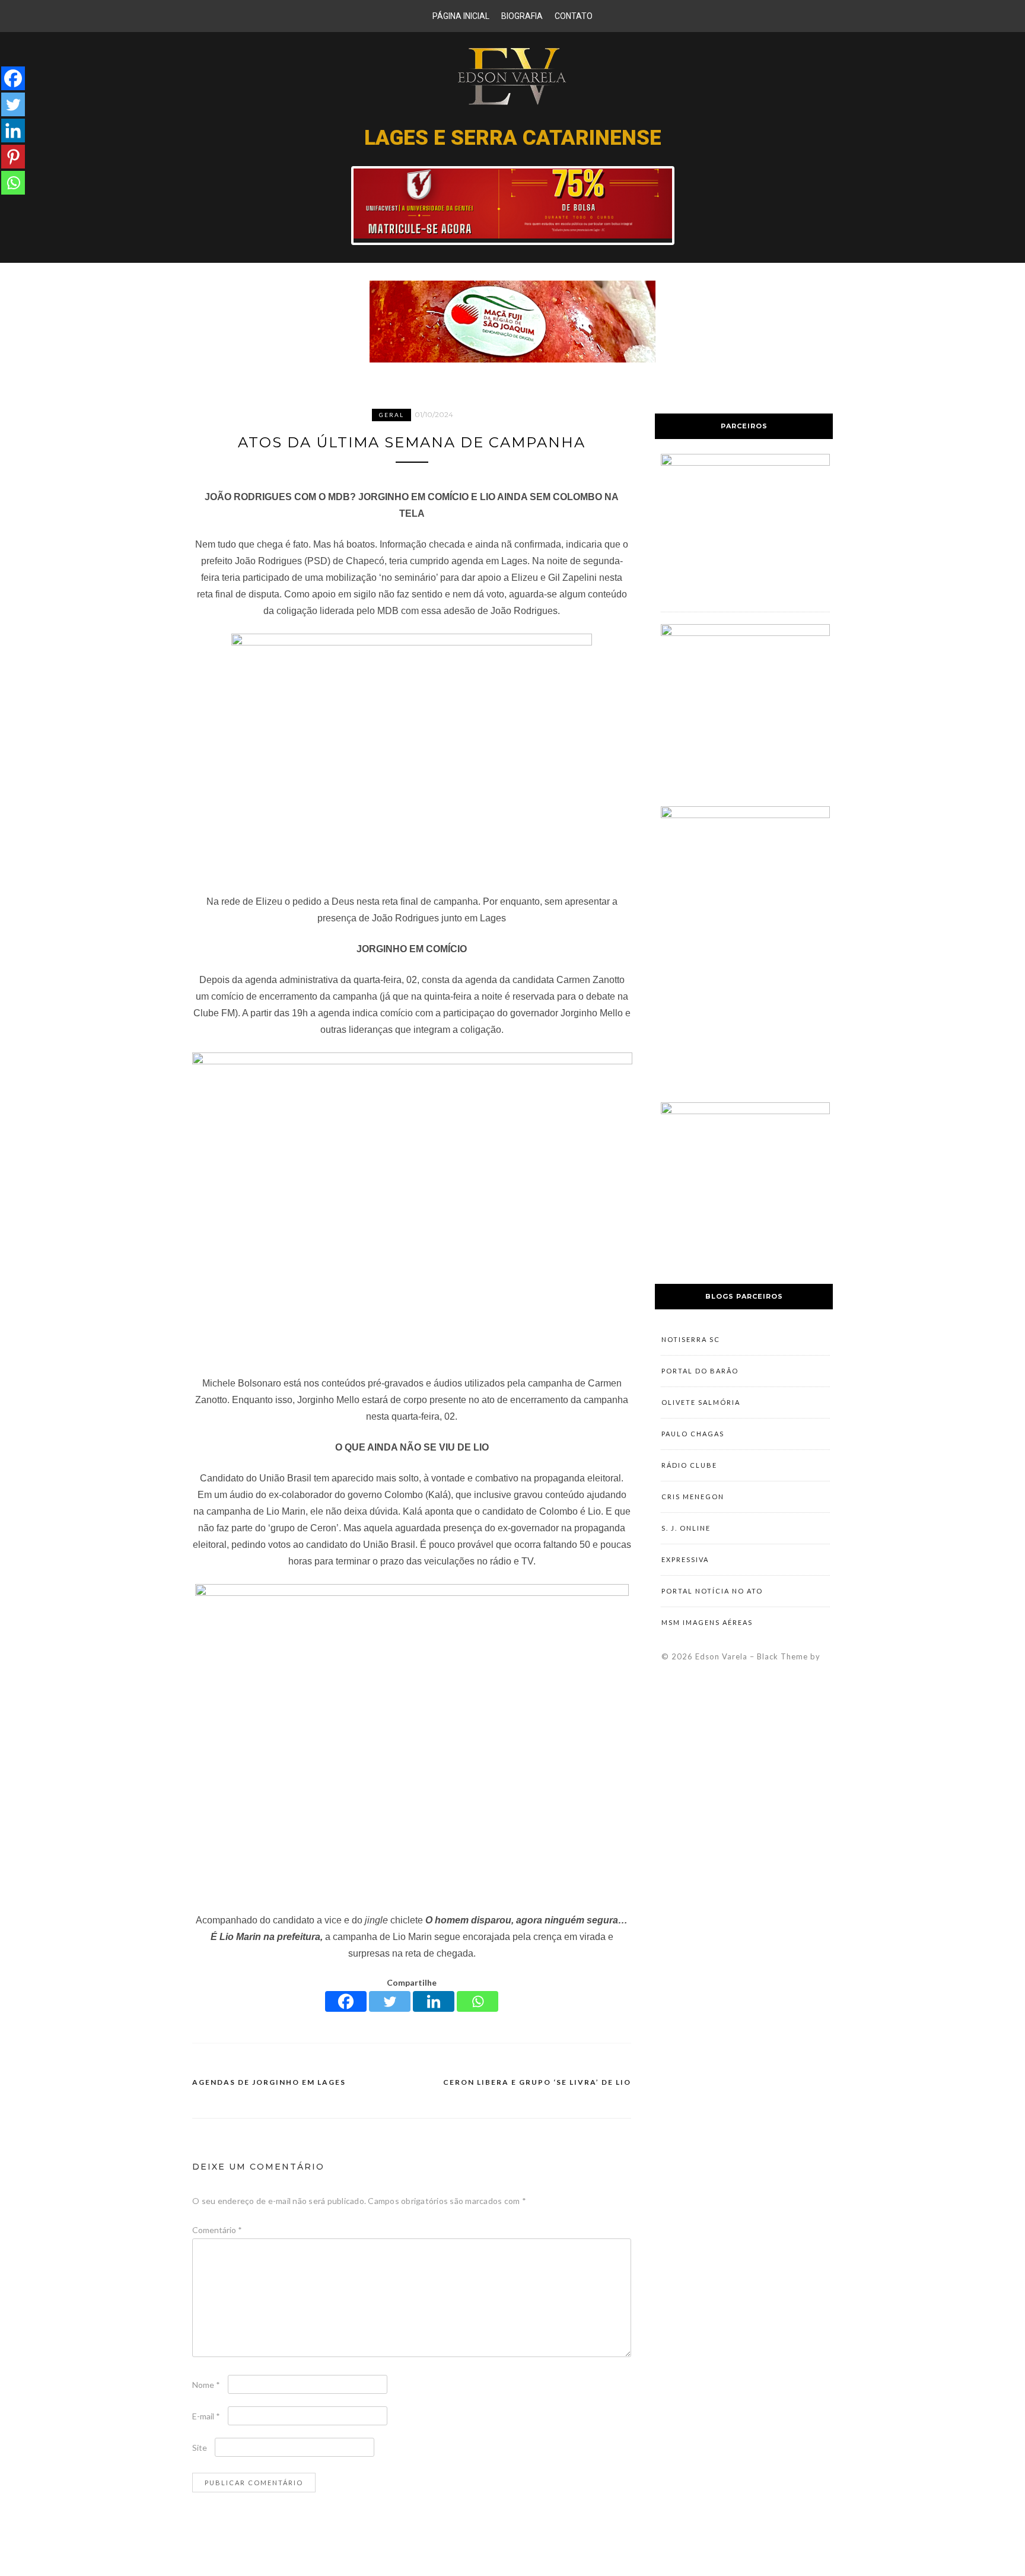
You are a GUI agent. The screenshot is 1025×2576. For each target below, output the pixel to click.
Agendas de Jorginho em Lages (269, 2082)
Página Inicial (461, 16)
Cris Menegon (693, 1497)
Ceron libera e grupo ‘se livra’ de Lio (537, 2082)
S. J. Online (686, 1528)
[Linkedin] (434, 2001)
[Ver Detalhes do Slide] (513, 236)
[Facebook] (346, 2001)
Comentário (217, 2230)
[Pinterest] (13, 157)
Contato (574, 16)
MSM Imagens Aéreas (707, 1622)
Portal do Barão (700, 1371)
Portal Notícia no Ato (712, 1591)
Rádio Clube (689, 1465)
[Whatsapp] (478, 2001)
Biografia (522, 16)
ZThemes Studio (741, 1669)
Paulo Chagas (693, 1434)
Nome (206, 2385)
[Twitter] (390, 2001)
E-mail (206, 2416)
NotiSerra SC (691, 1339)
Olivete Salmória (701, 1402)
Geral (391, 415)
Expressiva (685, 1559)
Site (200, 2448)
